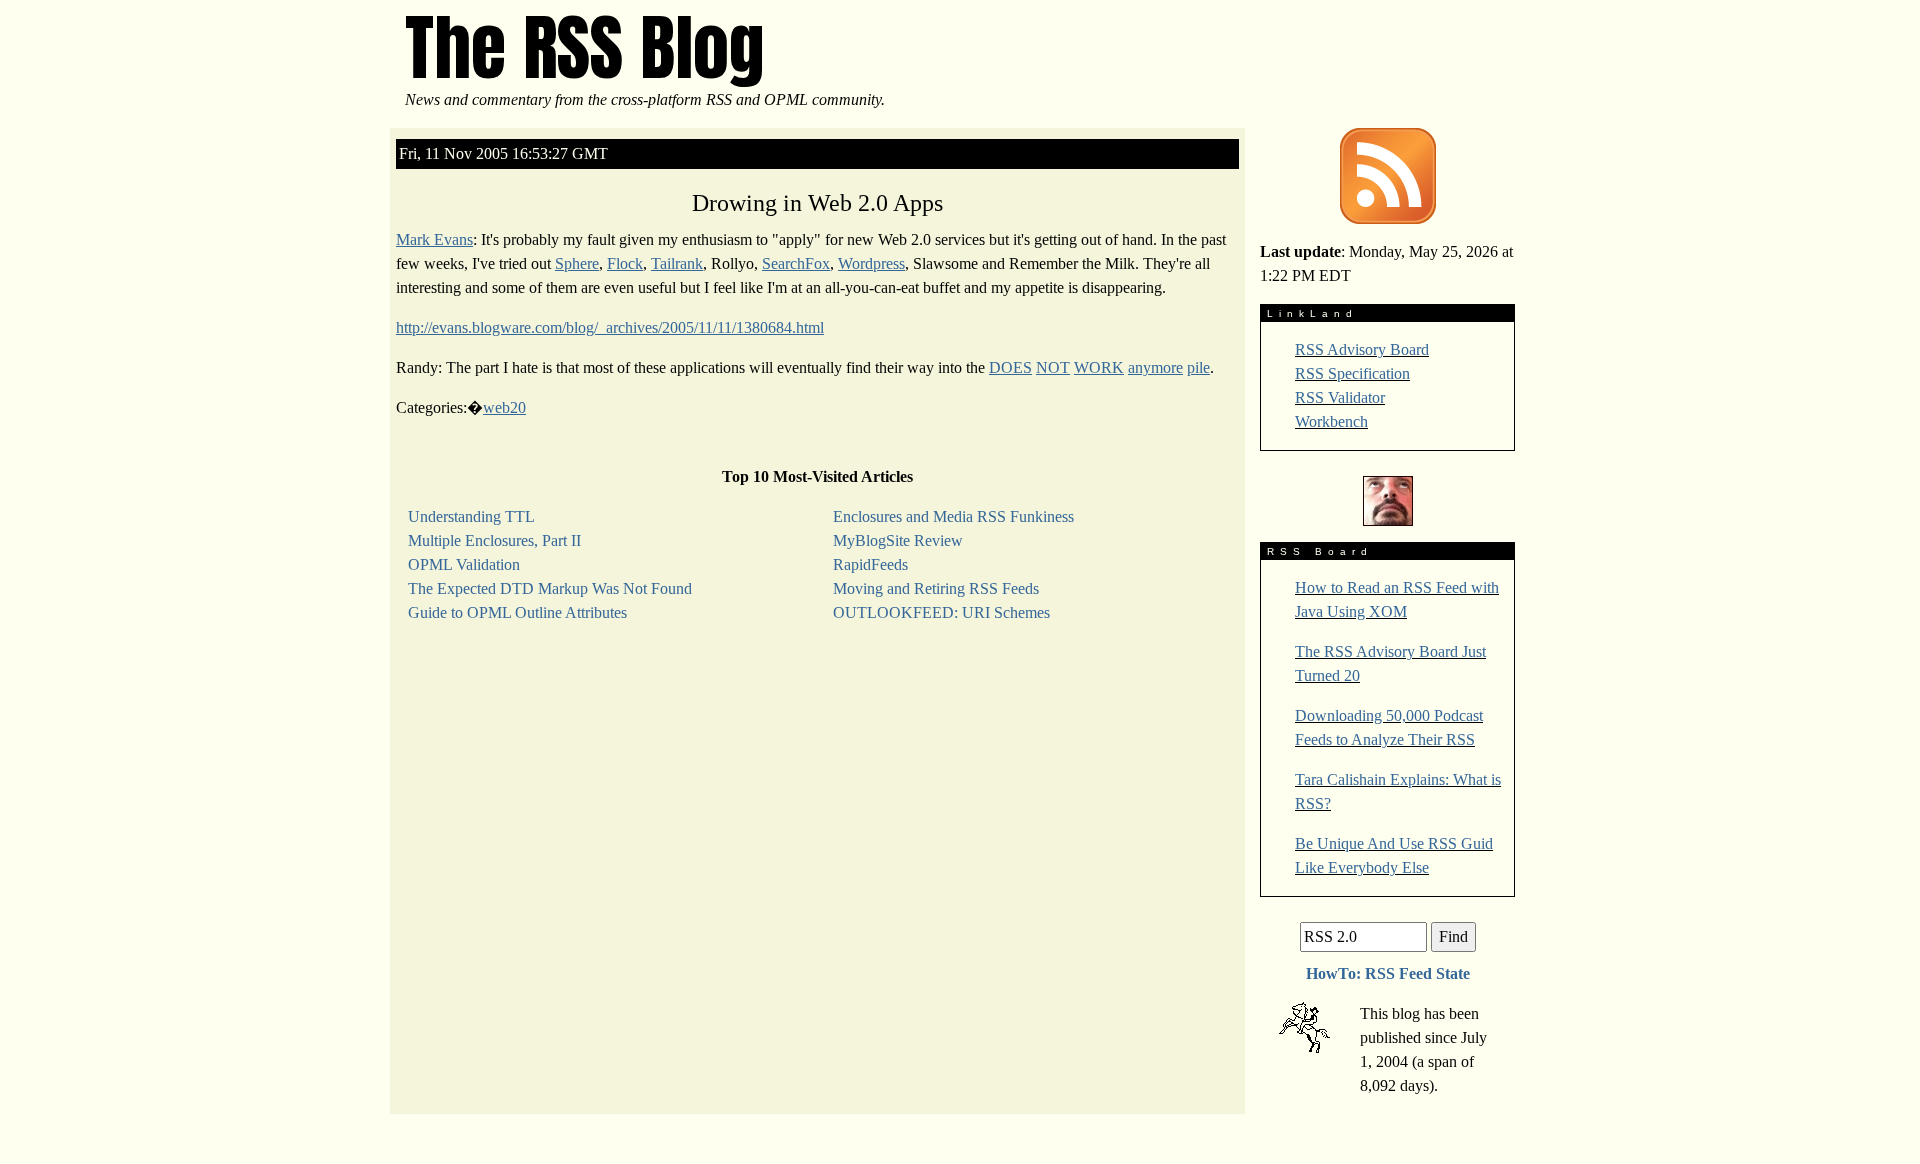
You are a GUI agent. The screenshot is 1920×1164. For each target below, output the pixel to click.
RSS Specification (1352, 373)
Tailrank (677, 263)
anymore (1155, 367)
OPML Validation (464, 564)
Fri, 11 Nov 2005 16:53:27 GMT (503, 153)
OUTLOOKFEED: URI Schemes (941, 612)
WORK (1099, 367)
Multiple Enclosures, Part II (494, 540)
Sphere (577, 263)
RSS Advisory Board (1362, 349)
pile (1198, 367)
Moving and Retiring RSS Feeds (936, 588)
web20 (504, 407)
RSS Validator (1340, 397)
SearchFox (796, 263)
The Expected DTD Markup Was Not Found (550, 588)
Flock (625, 263)
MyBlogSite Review (898, 540)
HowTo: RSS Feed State (1388, 973)
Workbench (1331, 421)
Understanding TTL (471, 516)
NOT (1053, 367)
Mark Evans (434, 239)
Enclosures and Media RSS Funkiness (953, 516)
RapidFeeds (870, 564)
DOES (1010, 367)
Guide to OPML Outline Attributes (517, 612)
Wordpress (871, 263)
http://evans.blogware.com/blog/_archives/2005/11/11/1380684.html (610, 327)
